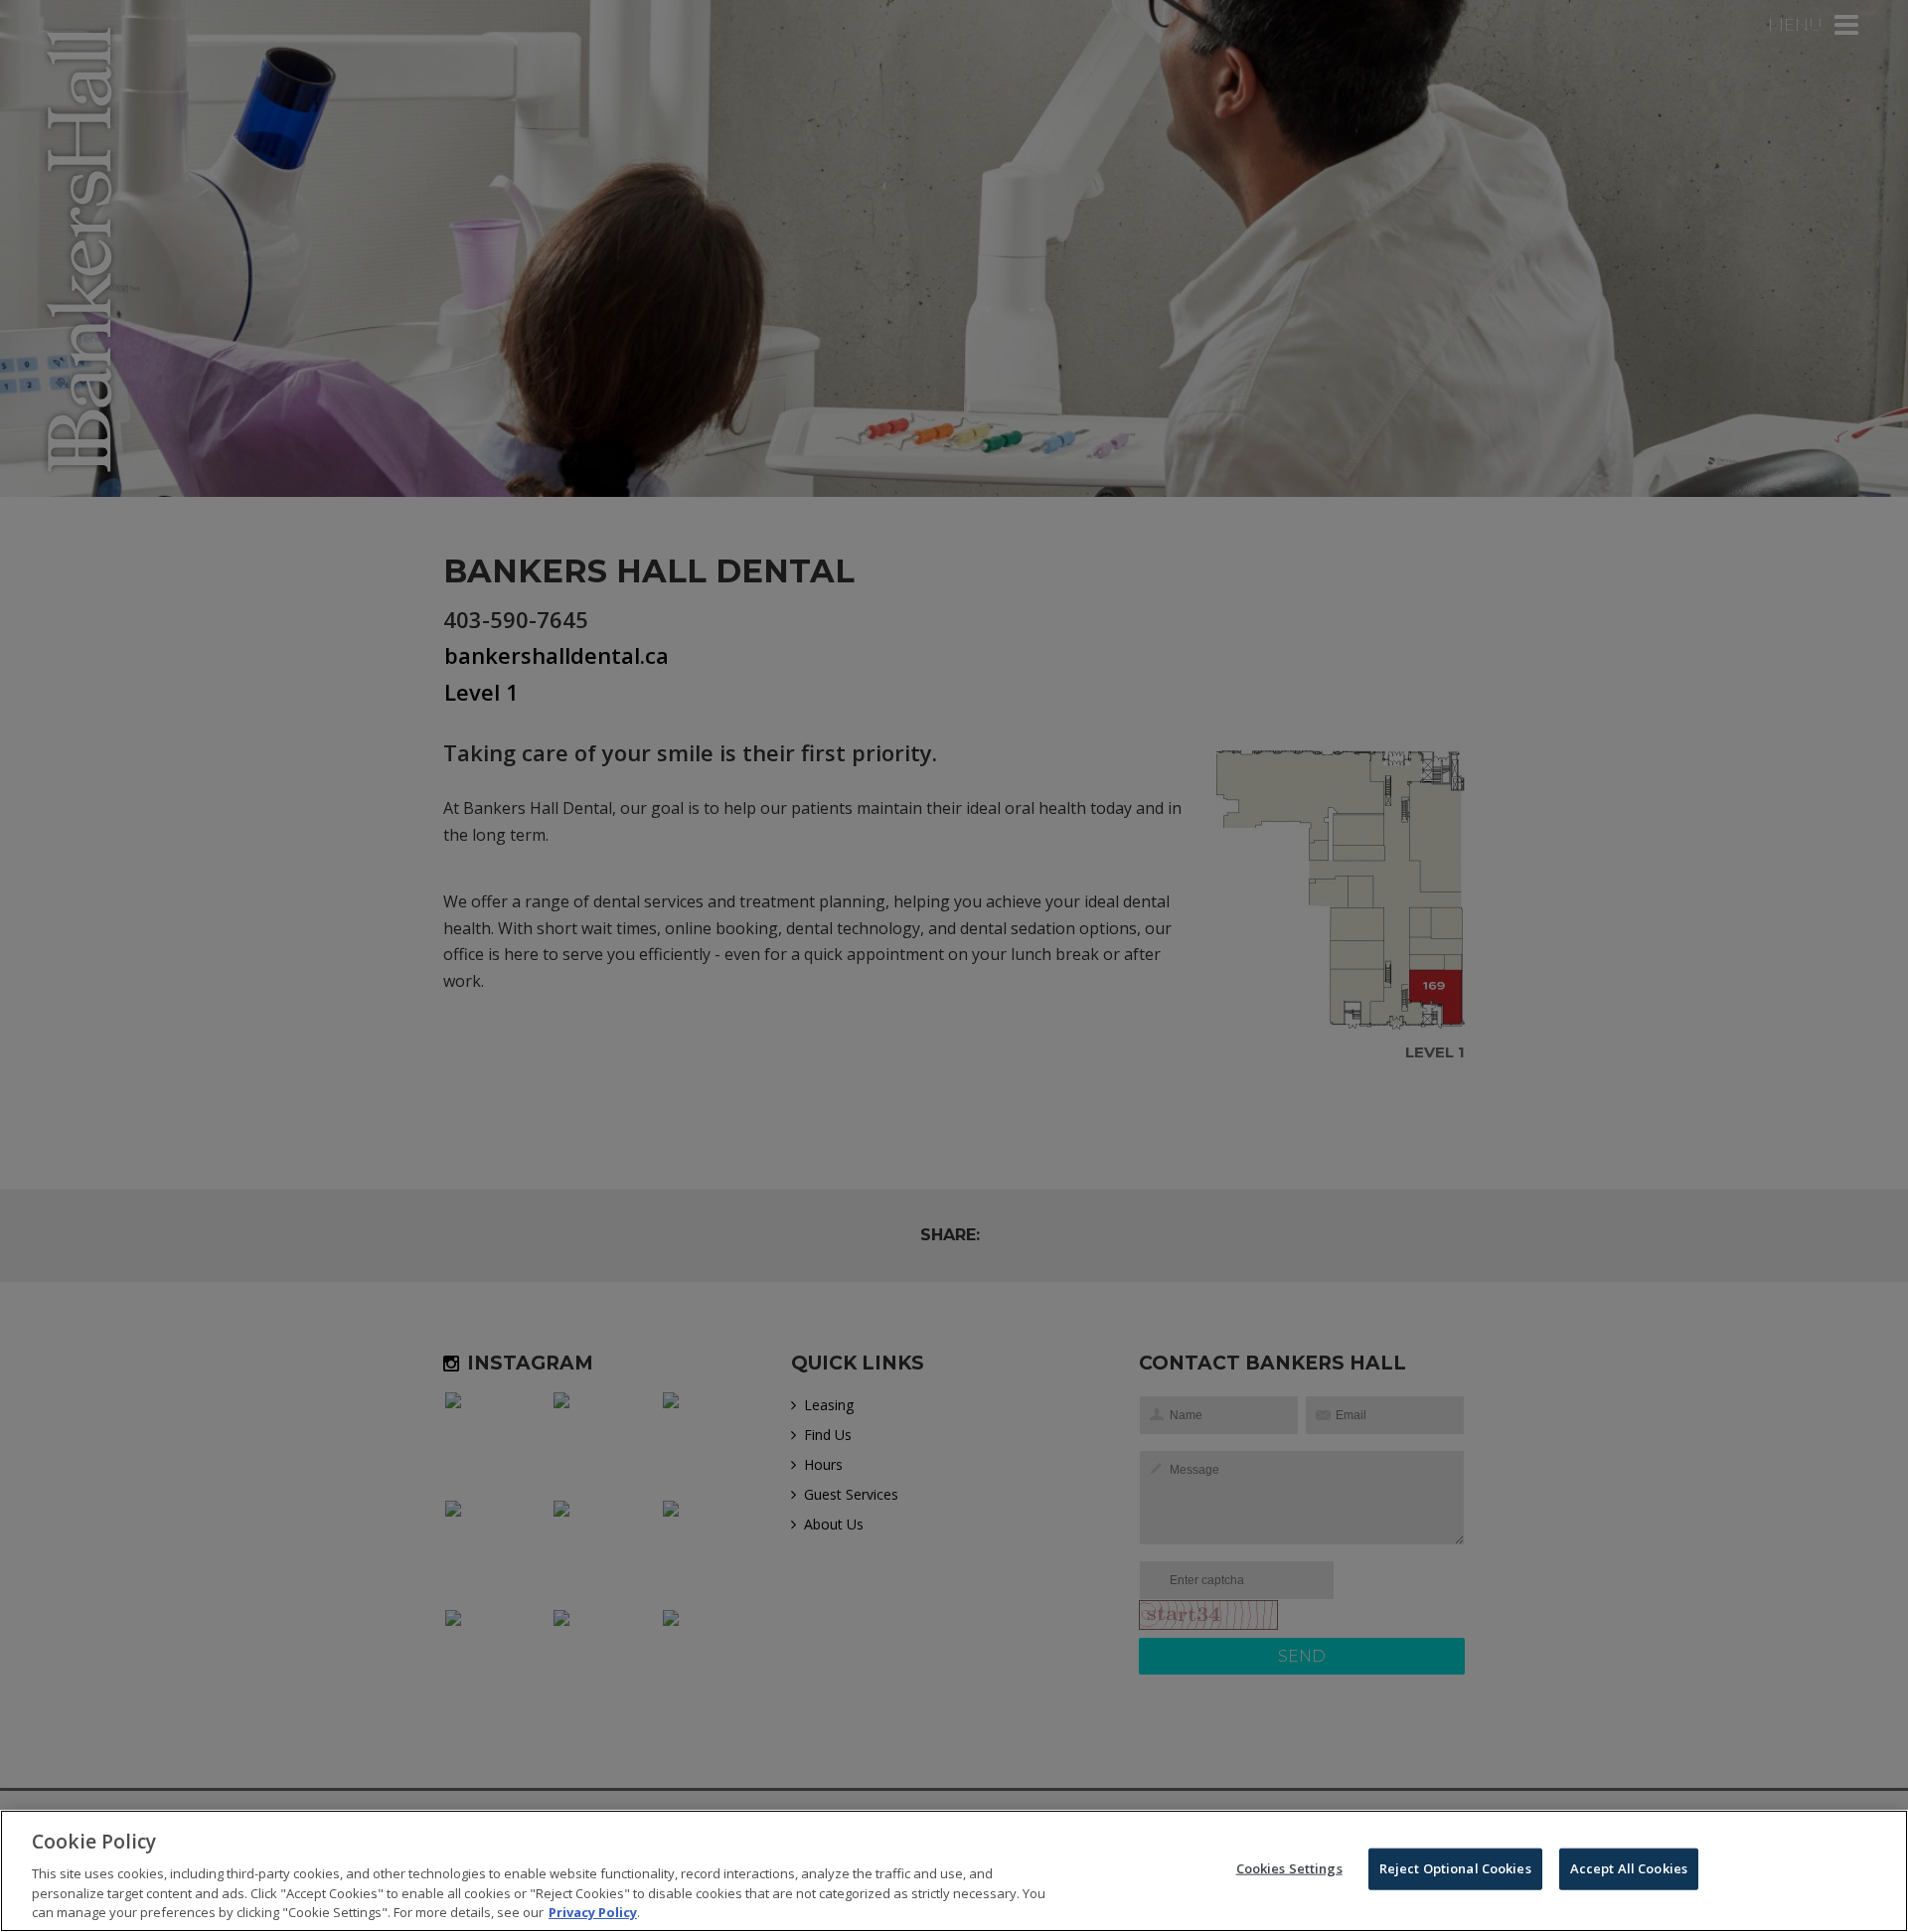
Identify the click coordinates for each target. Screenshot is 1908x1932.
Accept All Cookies (1629, 1868)
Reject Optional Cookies (1455, 1868)
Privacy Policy (593, 1911)
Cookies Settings (1289, 1868)
